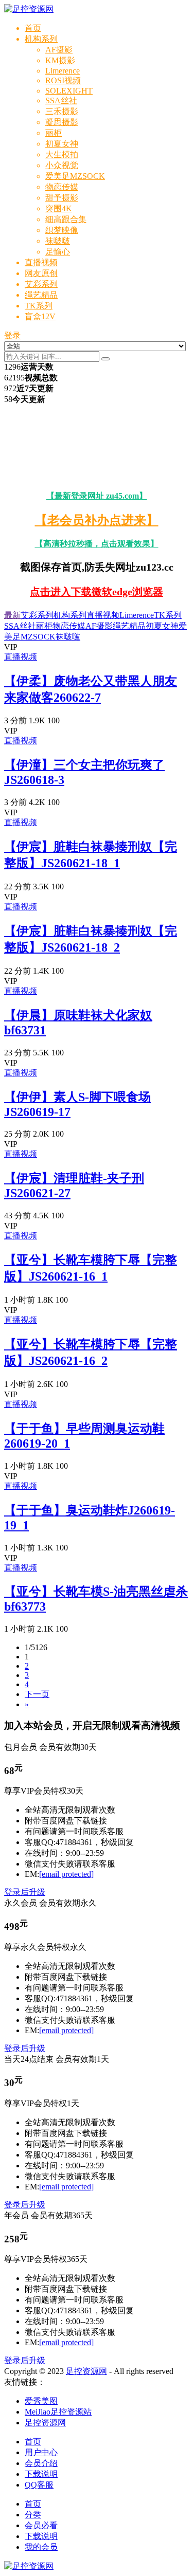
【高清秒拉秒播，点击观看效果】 (97, 544)
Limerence (63, 71)
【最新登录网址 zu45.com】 (97, 496)
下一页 (37, 1694)
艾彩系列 (41, 284)
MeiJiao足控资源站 (58, 2412)
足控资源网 (86, 2371)
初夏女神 (62, 144)
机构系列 (41, 39)
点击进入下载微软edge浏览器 (97, 592)
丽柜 (54, 133)
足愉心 (58, 252)
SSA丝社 (61, 101)
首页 (33, 28)
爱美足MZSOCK (75, 176)
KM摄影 (60, 60)
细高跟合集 (66, 219)
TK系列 (39, 306)
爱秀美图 (41, 2401)
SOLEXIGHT (69, 91)
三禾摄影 (62, 111)
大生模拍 (62, 154)
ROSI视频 (63, 80)
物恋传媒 (62, 187)
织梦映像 (62, 230)
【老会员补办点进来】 (97, 520)
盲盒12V (40, 316)
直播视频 (41, 262)
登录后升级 (25, 1892)
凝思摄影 (62, 122)
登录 (12, 335)
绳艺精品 (41, 295)
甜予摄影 (62, 198)
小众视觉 (62, 165)
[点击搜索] (106, 359)
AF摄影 (59, 50)
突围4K (59, 208)
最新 (12, 615)
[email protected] (66, 1874)
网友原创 (41, 273)
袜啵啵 (58, 241)
